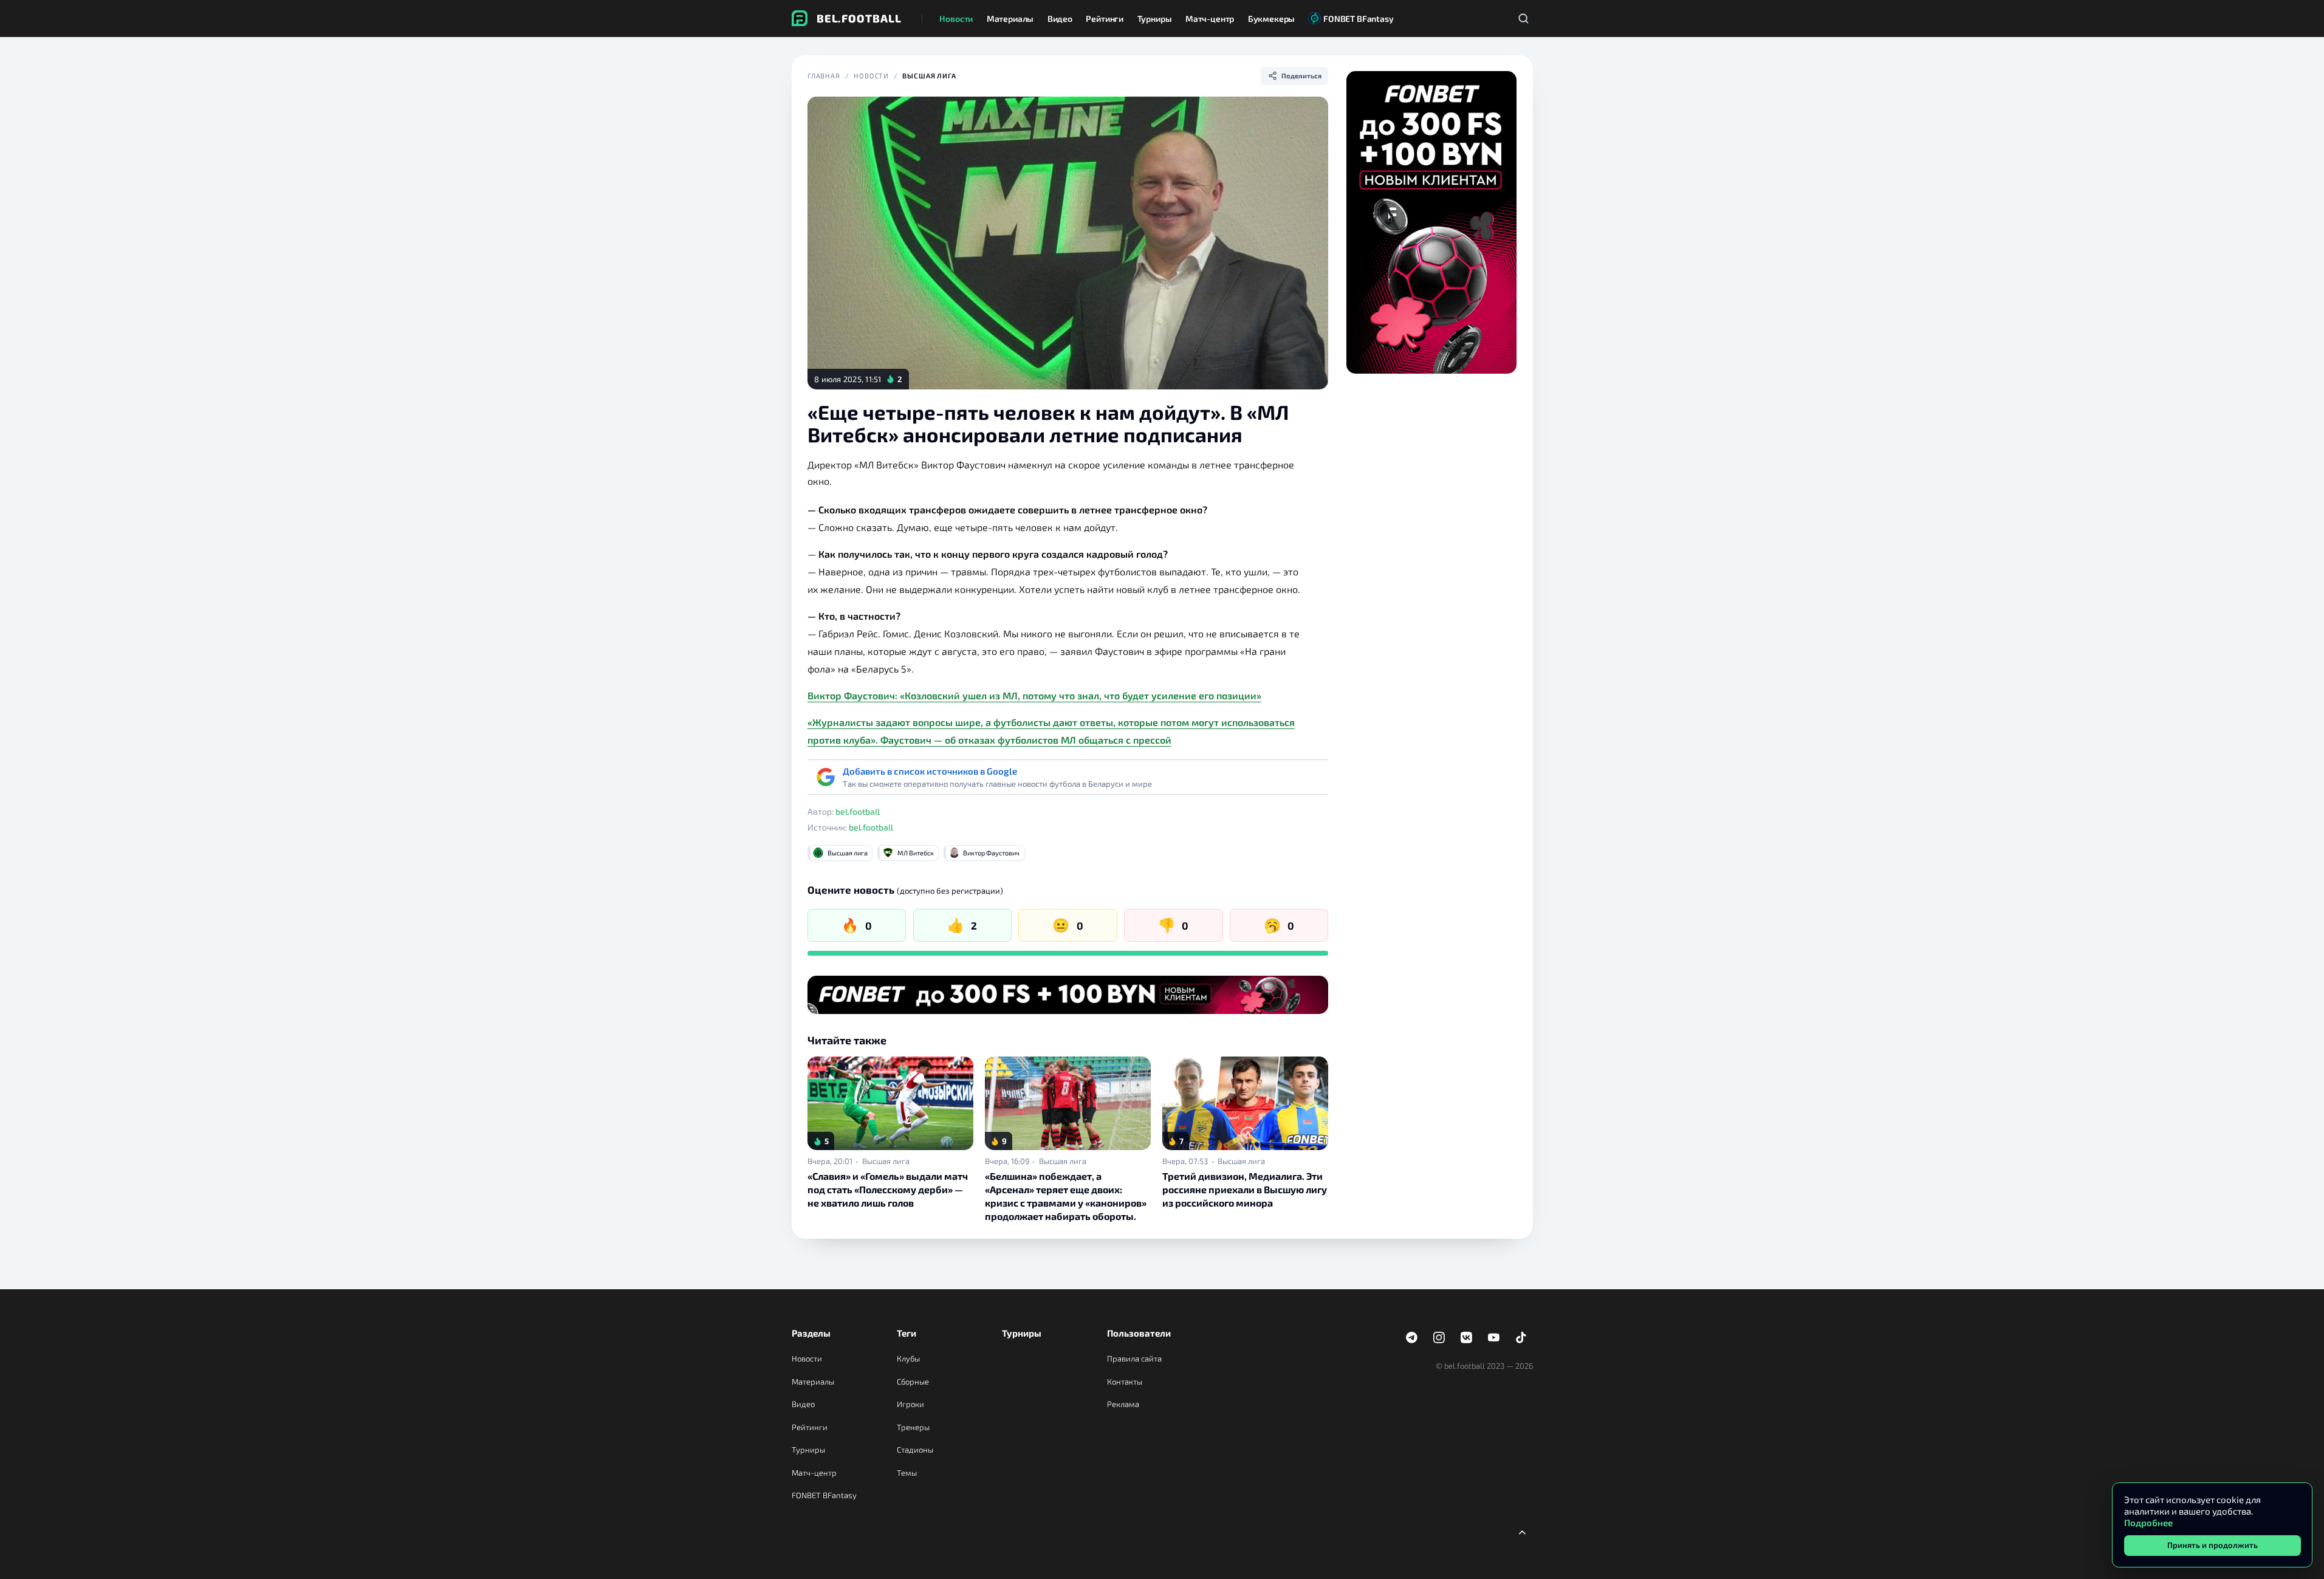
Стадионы (915, 1450)
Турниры (808, 1450)
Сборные (913, 1382)
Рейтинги (810, 1427)
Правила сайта (1134, 1358)
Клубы (908, 1358)
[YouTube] (1494, 1338)
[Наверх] (1523, 1532)
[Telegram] (1412, 1338)
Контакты (1125, 1382)
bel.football (858, 811)
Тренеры (913, 1427)
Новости (871, 76)
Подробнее (2148, 1522)
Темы (907, 1473)
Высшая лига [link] (886, 1161)
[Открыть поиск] (1524, 18)
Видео (803, 1404)
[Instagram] (1439, 1338)
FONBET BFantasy (824, 1495)
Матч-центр (814, 1473)
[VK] (1467, 1338)
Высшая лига (929, 76)
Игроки (910, 1404)
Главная (824, 76)
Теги (907, 1333)
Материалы (813, 1382)
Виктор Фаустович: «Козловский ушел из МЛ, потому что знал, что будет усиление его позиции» (1034, 695)
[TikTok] (1521, 1338)
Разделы (811, 1333)
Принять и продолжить (2213, 1545)
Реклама (1123, 1404)
